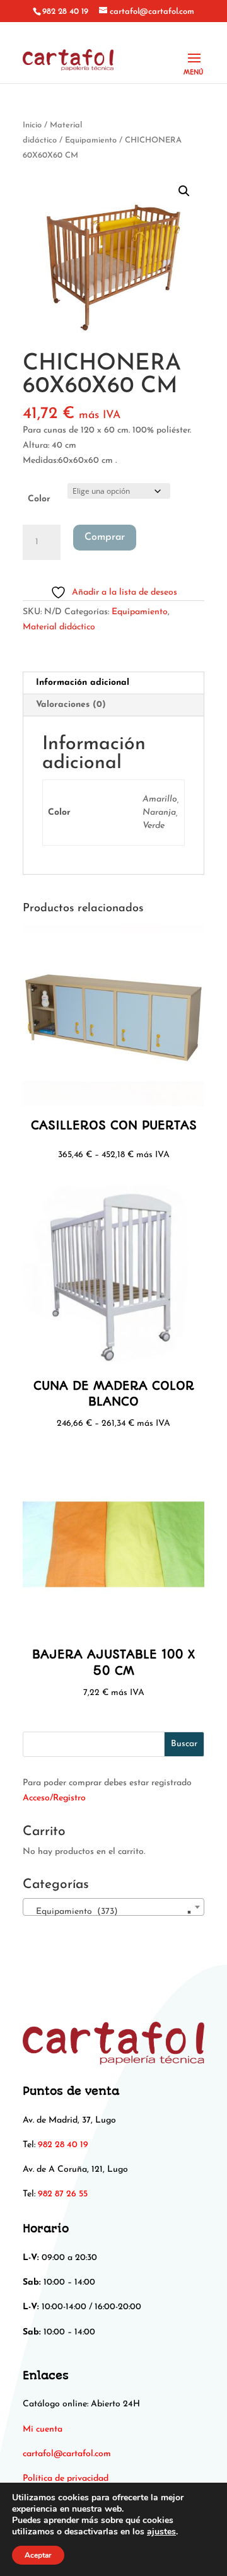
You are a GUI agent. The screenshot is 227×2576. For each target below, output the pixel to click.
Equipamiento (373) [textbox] (110, 1912)
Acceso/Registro (54, 1798)
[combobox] (113, 1907)
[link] (67, 2454)
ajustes (161, 2532)
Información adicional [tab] (83, 683)
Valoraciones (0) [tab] (71, 705)
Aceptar (38, 2555)
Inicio (32, 125)
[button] (184, 191)
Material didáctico (59, 627)
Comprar (105, 537)
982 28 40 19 (65, 12)
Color (39, 499)
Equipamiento (91, 140)
